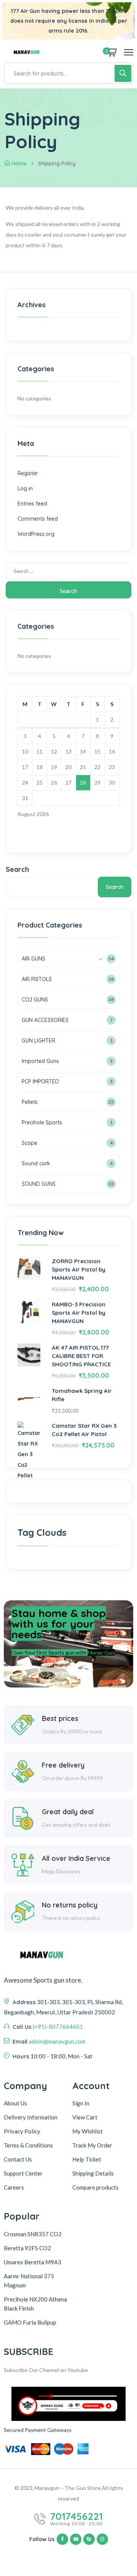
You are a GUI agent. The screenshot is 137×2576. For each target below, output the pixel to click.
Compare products (96, 2187)
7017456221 (76, 2516)
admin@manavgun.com (57, 2041)
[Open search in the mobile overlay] (68, 73)
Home (19, 163)
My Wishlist (88, 2131)
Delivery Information (31, 2117)
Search (17, 869)
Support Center (23, 2173)
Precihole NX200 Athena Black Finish (35, 2304)
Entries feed (32, 504)
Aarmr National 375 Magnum (29, 2281)
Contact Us (18, 2159)
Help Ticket (87, 2159)
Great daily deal (68, 1812)
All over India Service (76, 1858)
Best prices (60, 1718)
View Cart (85, 2117)
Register (28, 473)
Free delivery (63, 1765)
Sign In (81, 2103)
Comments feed (38, 519)
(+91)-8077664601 (58, 2027)
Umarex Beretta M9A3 (33, 2262)
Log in (25, 488)
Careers (14, 2187)
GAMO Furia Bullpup (30, 2322)
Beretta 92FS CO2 (27, 2248)
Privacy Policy (22, 2131)
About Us (15, 2103)
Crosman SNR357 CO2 (33, 2234)
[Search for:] (68, 571)
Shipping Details (93, 2173)
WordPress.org (36, 534)
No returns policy (70, 1905)
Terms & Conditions (28, 2145)
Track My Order (92, 2145)
